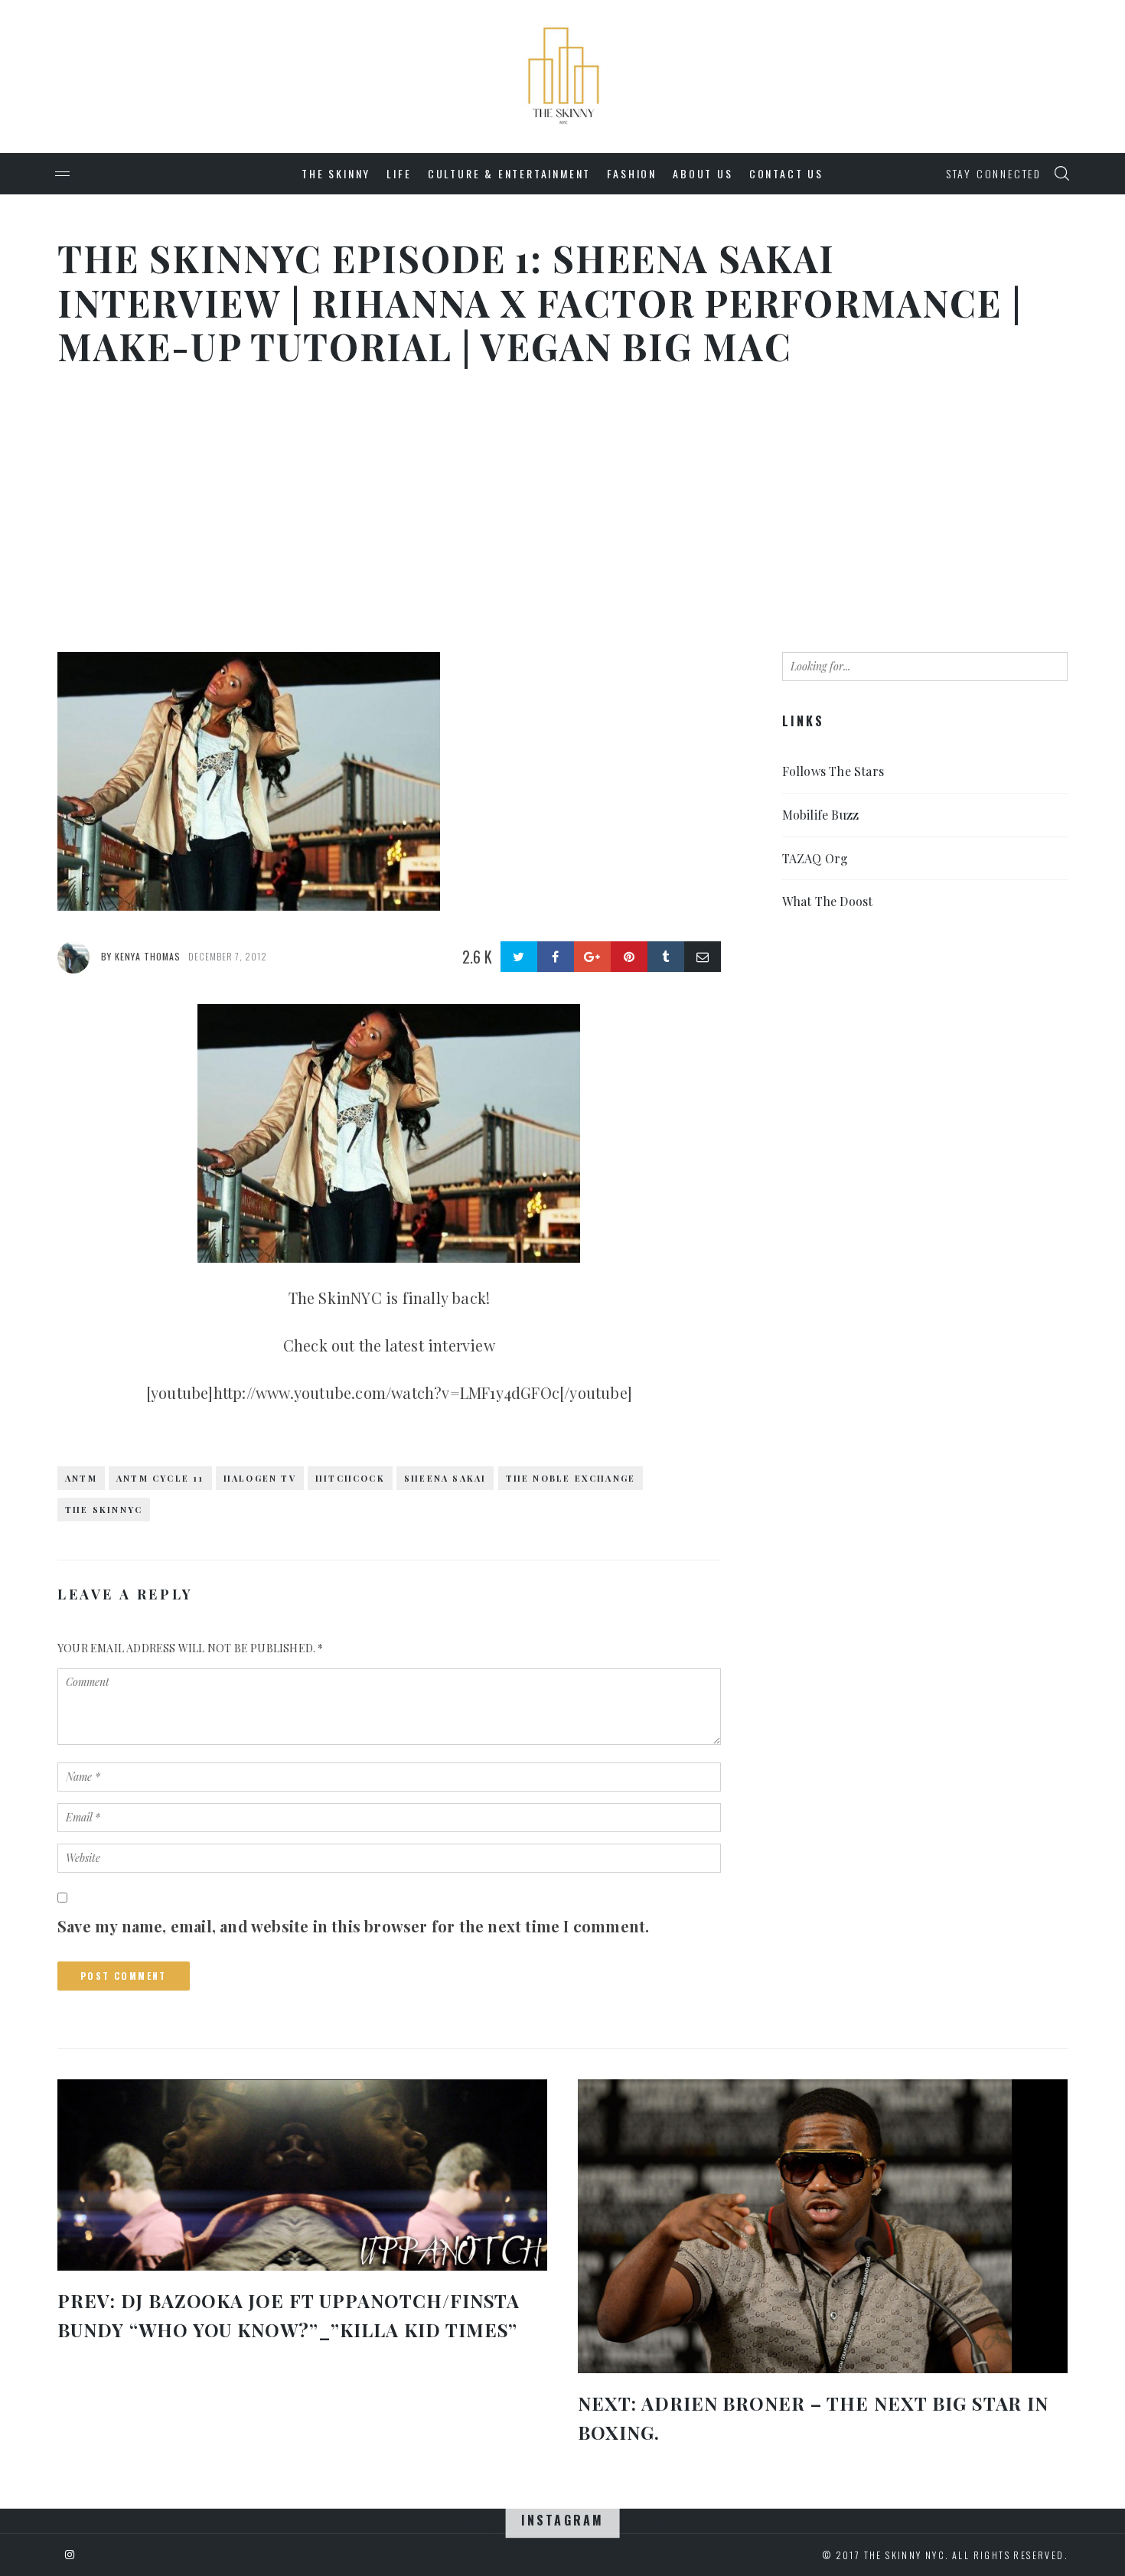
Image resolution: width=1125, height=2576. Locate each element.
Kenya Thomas (148, 956)
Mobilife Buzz (821, 815)
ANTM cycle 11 (160, 1478)
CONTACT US (786, 173)
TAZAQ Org (815, 858)
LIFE (399, 173)
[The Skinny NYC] (562, 12)
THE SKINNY (336, 173)
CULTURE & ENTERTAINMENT (509, 173)
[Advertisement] (562, 514)
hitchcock (350, 1478)
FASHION (632, 173)
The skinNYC (104, 1510)
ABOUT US (703, 173)
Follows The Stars (833, 771)
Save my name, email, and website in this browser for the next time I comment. (353, 1926)
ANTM (81, 1478)
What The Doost (828, 901)
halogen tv (260, 1478)
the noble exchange (571, 1478)
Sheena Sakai (445, 1478)
